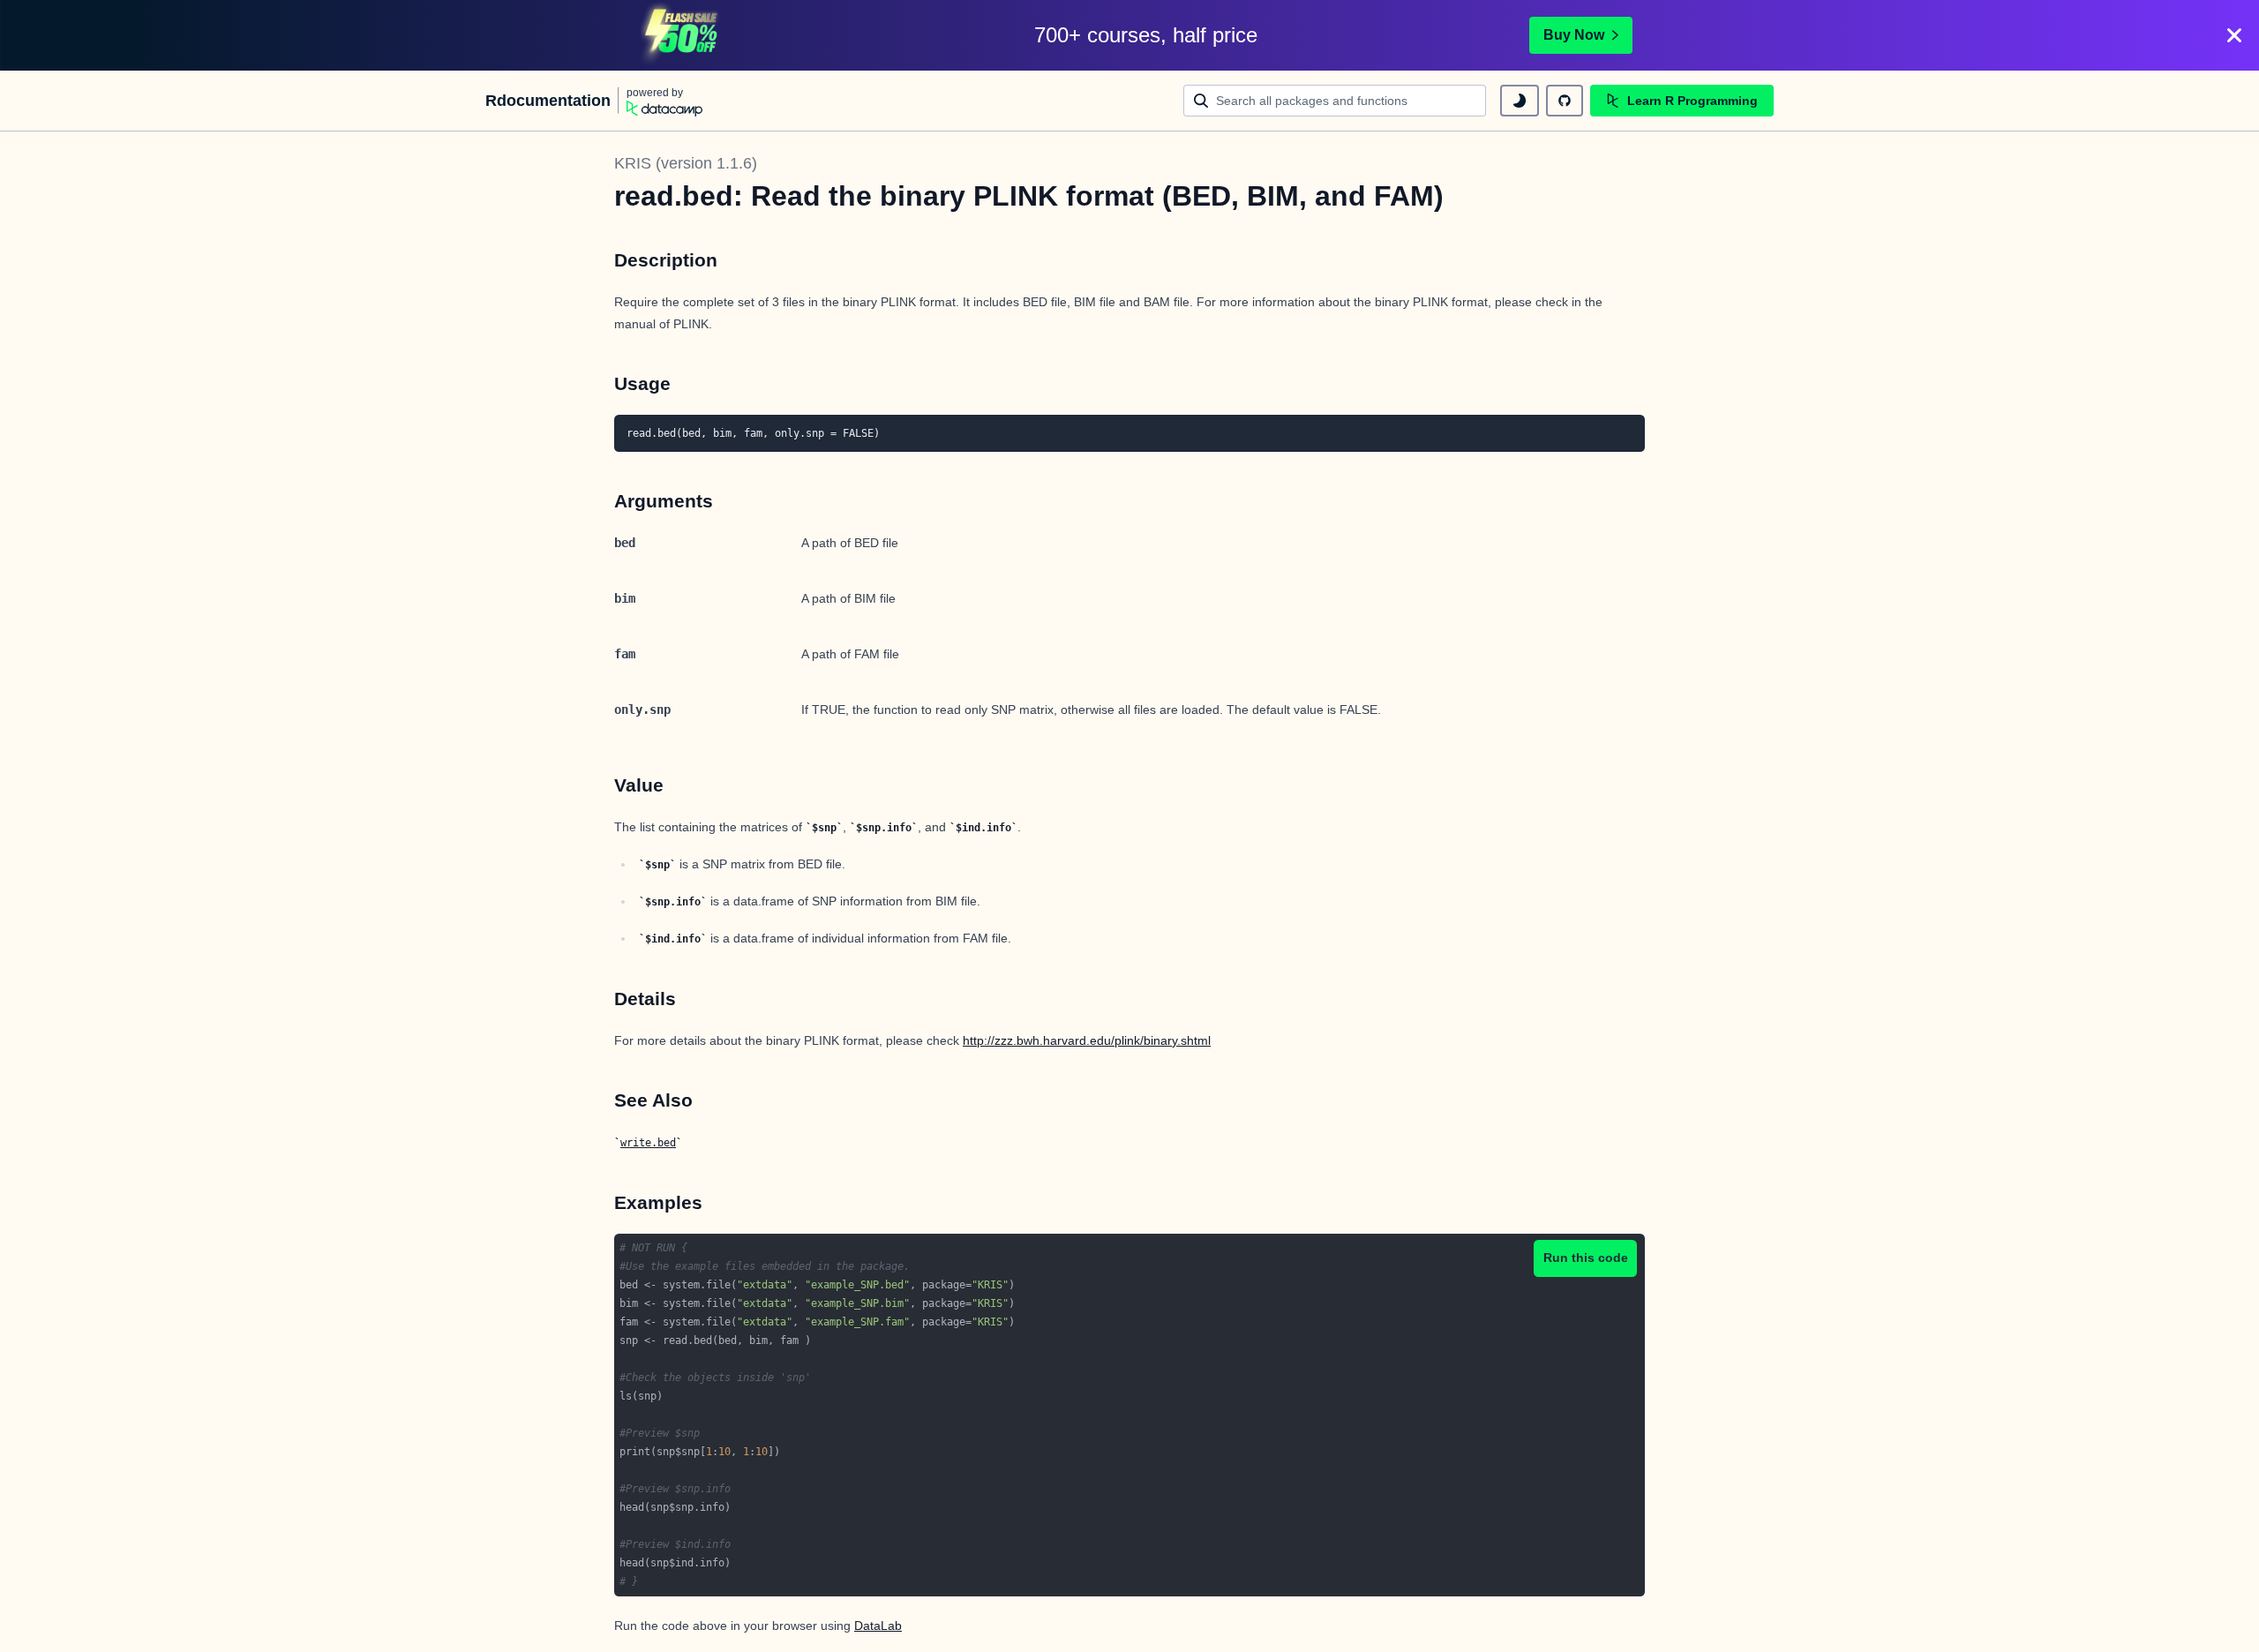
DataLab (878, 1626)
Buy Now (1574, 35)
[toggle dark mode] (1520, 101)
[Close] (2234, 35)
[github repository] (1565, 101)
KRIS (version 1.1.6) (686, 163)
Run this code (1586, 1258)
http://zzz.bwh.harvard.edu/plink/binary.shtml (1087, 1040)
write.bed (648, 1143)
